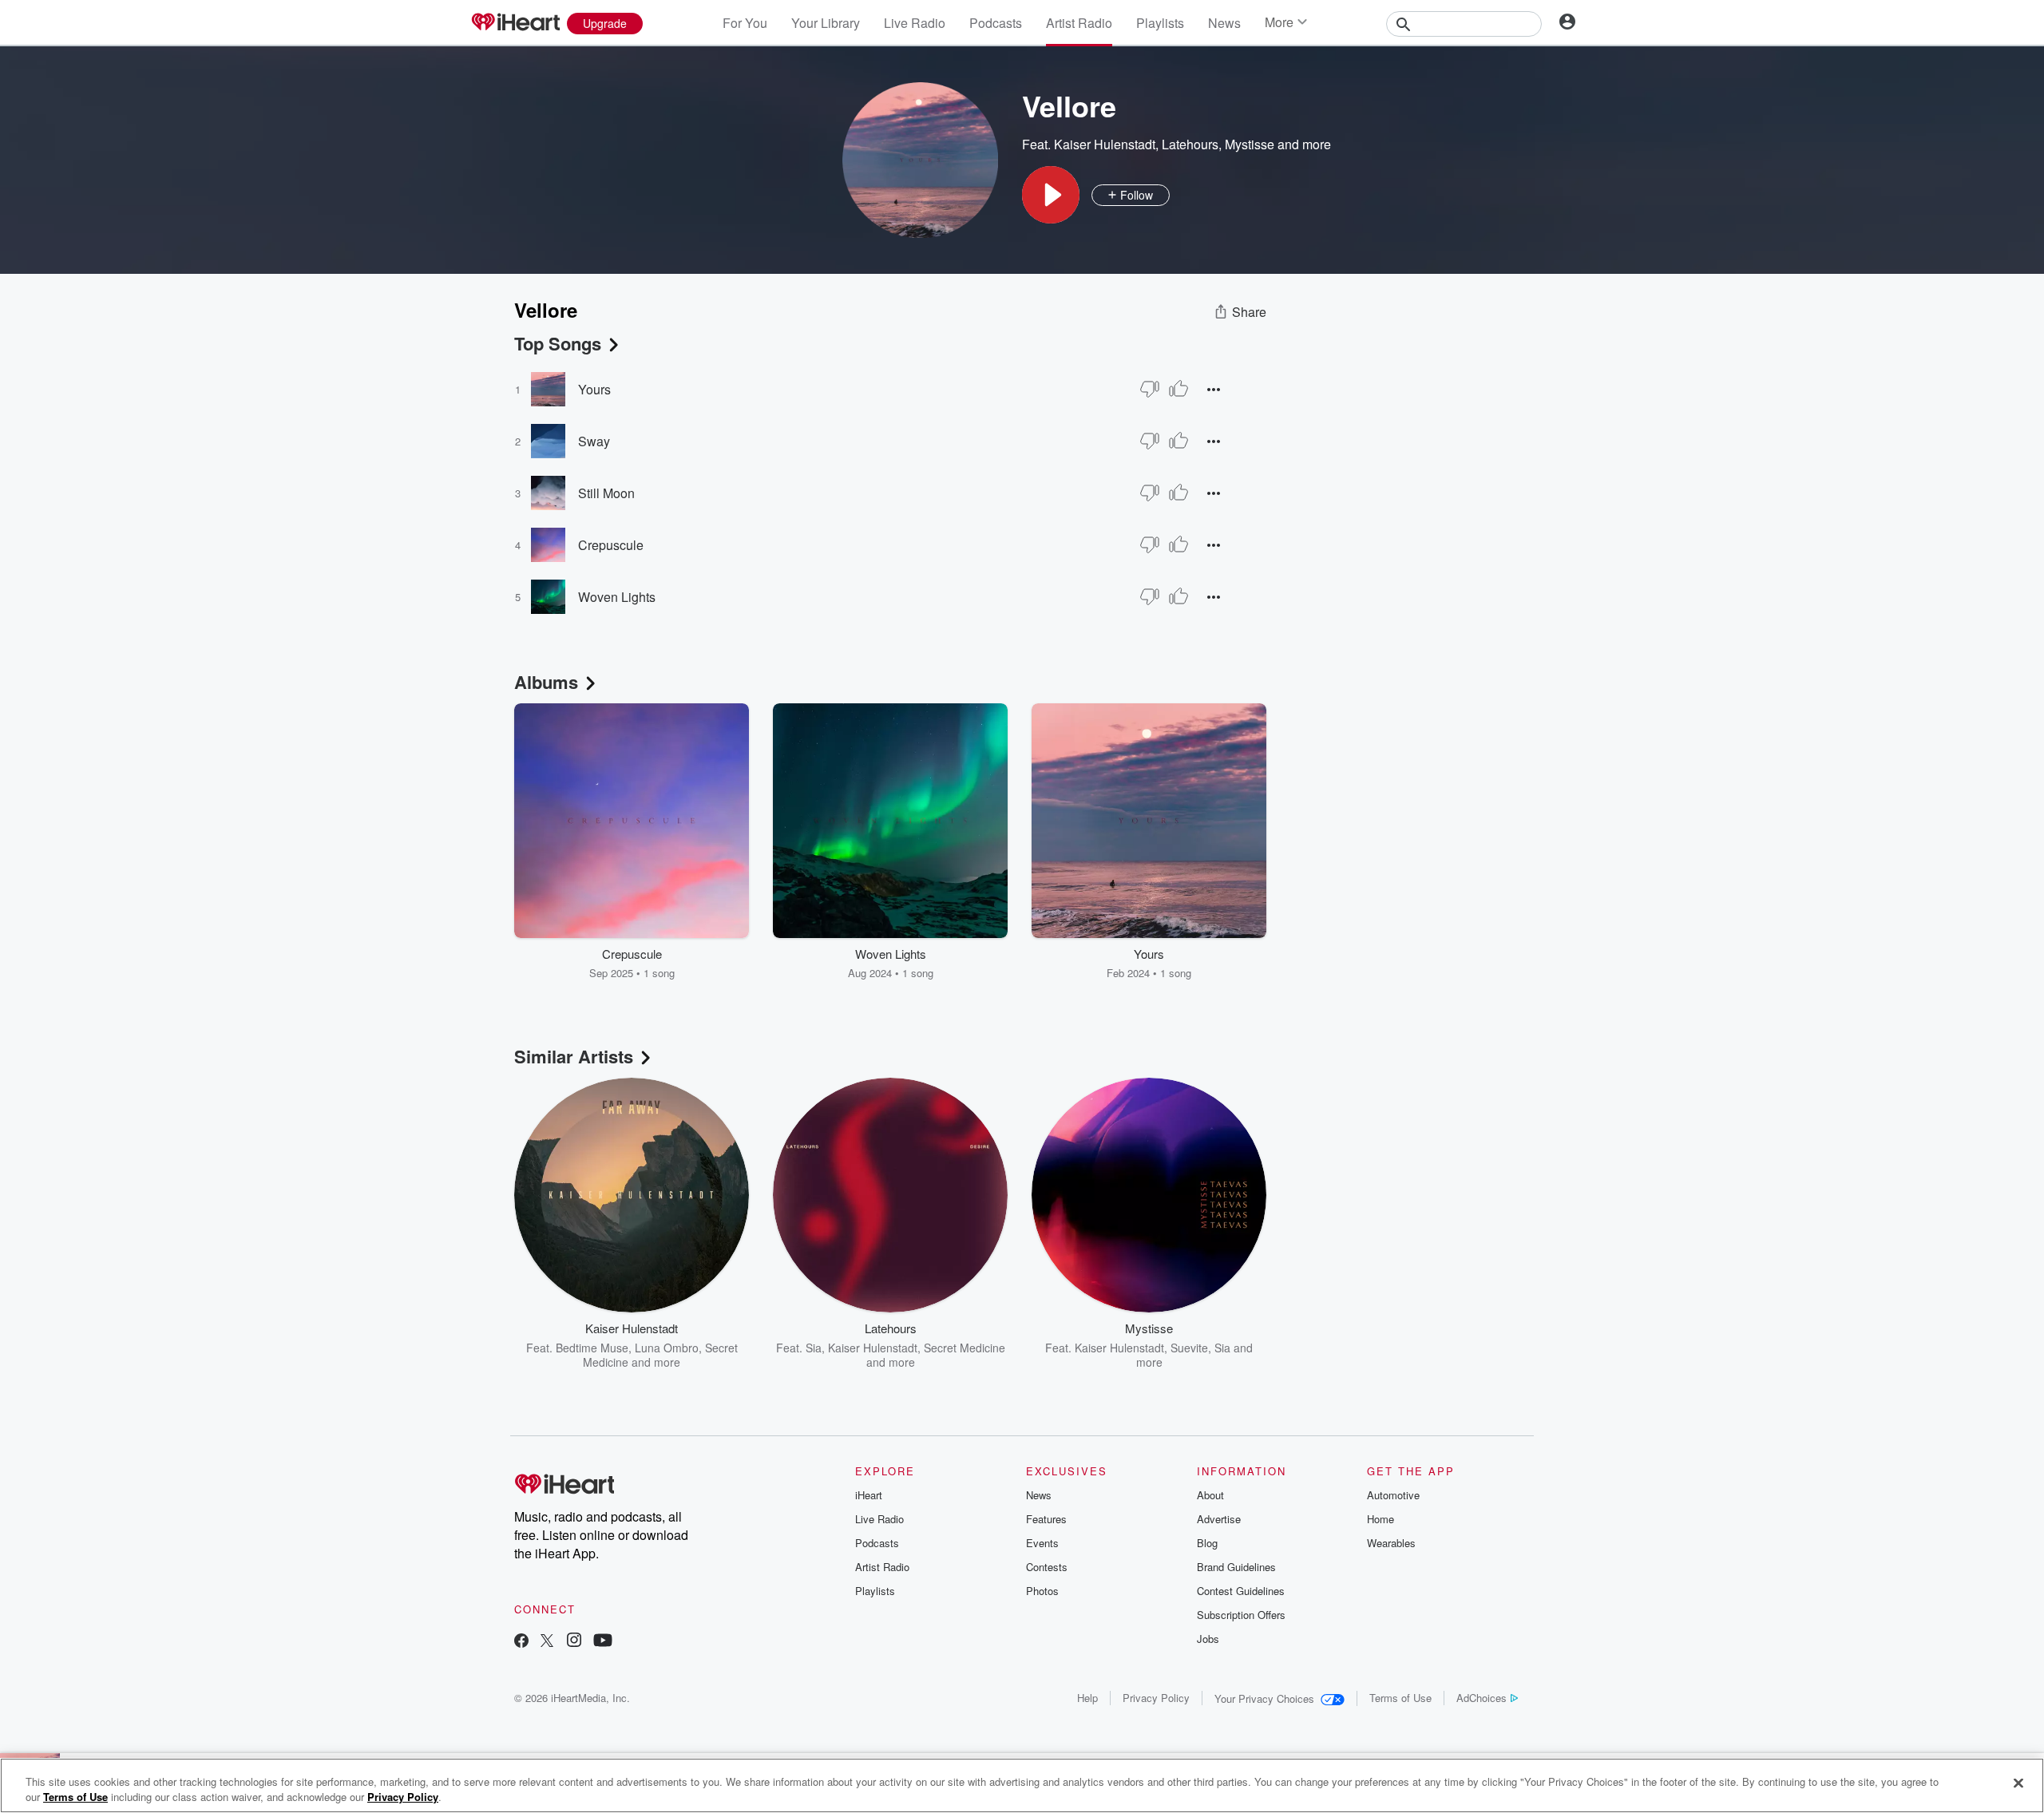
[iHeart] (515, 23)
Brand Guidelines (1236, 1567)
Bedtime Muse (592, 1348)
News (1224, 23)
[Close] (2018, 1783)
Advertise (1219, 1519)
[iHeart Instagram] (574, 1642)
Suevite (1189, 1348)
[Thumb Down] (1150, 389)
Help (1087, 1698)
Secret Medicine (965, 1348)
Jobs (1208, 1639)
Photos (1042, 1591)
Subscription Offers (1241, 1615)
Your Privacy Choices (1264, 1698)
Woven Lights (617, 597)
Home (1380, 1519)
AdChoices (1482, 1698)
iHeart (869, 1495)
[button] (1051, 195)
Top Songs (558, 343)
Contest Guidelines (1241, 1591)
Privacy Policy (1156, 1698)
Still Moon (606, 493)
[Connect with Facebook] (521, 1642)
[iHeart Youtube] (603, 1642)
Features (1046, 1519)
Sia (814, 1348)
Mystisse (1250, 144)
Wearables (1391, 1543)
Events (1042, 1543)
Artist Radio (1079, 23)
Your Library (826, 23)
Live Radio (915, 23)
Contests (1047, 1567)
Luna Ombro (667, 1348)
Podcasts (996, 23)
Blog (1207, 1543)
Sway (594, 441)
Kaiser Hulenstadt (1105, 144)
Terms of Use (1400, 1698)
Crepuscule (611, 545)
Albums (546, 682)
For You (745, 23)
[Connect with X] (547, 1642)
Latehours (1190, 144)
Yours (594, 389)
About (1210, 1495)
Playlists (1160, 23)
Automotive (1393, 1495)
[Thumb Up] (1178, 389)
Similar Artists (574, 1056)
